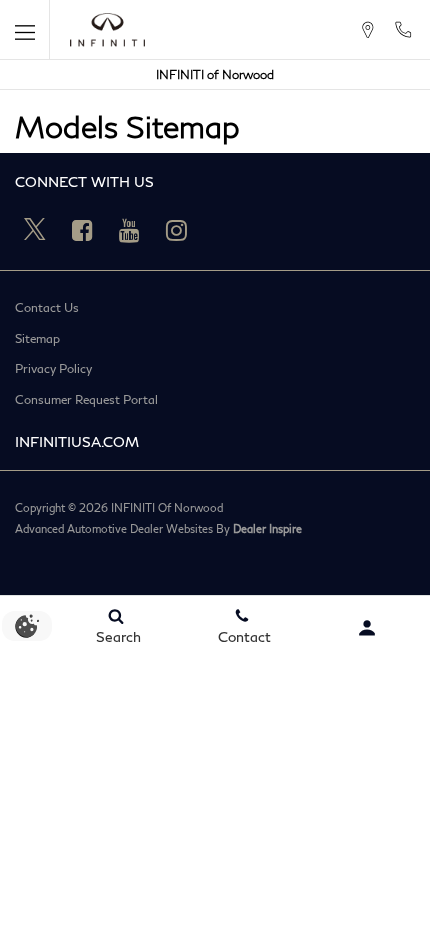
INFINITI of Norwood (215, 74)
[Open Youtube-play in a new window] (129, 230)
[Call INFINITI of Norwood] (403, 30)
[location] (367, 30)
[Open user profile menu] (367, 628)
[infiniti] (107, 30)
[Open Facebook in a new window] (82, 230)
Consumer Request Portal (86, 400)
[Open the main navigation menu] (25, 30)
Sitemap (37, 339)
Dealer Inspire (267, 528)
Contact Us (47, 308)
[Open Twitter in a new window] (35, 230)
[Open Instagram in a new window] (176, 230)
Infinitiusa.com (77, 441)
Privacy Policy (53, 369)
